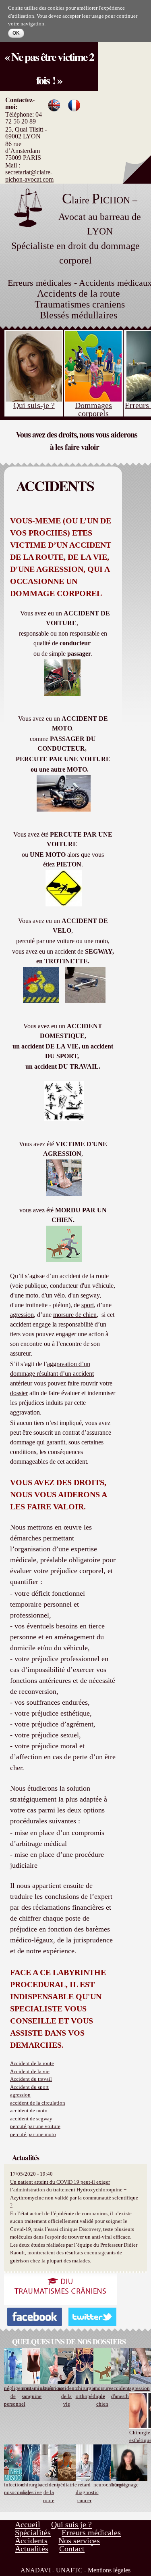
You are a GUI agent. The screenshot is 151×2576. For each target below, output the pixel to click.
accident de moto (29, 2110)
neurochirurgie (110, 2485)
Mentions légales (109, 2570)
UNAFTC (69, 2570)
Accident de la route (32, 2063)
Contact (72, 2549)
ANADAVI (36, 2570)
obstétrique (52, 2388)
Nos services (79, 2540)
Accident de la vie (30, 2071)
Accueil (28, 2524)
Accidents (31, 2540)
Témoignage (125, 2485)
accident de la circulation (38, 2103)
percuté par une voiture (35, 2126)
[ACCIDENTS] (74, 107)
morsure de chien (102, 2396)
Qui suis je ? (71, 2524)
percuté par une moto (33, 2134)
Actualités (32, 2549)
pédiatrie (67, 2485)
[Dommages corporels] (93, 337)
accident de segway (31, 2119)
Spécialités (33, 2532)
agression (20, 2095)
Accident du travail (31, 2079)
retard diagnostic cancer (87, 2492)
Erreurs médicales (91, 2532)
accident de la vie (67, 2396)
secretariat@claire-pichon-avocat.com (29, 176)
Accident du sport (29, 2087)
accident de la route (49, 2492)
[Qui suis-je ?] (34, 337)
